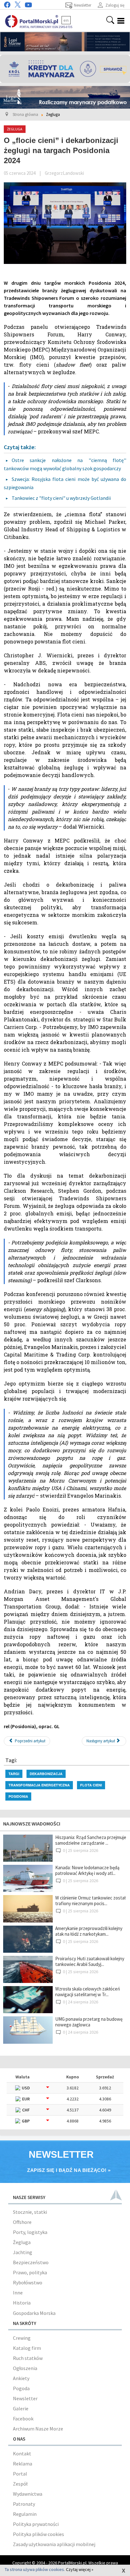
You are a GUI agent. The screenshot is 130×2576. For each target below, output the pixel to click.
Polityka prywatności (36, 2524)
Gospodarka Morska (34, 2313)
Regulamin (25, 2514)
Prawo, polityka (30, 2272)
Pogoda (21, 2388)
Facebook (23, 2419)
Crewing (22, 2338)
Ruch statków (28, 2358)
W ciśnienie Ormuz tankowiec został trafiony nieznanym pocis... (90, 1901)
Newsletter (25, 2398)
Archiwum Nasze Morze (38, 2429)
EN (66, 20)
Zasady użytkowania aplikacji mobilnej (54, 2544)
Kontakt (22, 2453)
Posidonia (18, 1796)
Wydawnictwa (28, 2494)
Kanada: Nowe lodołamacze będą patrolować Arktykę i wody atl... (87, 1870)
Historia (22, 2303)
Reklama (23, 2464)
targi (14, 1774)
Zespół (20, 2484)
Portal (20, 2474)
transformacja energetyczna (39, 1785)
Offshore (22, 2222)
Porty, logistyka (30, 2232)
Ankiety (21, 2378)
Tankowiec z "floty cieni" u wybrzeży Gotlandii (62, 498)
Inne (18, 2293)
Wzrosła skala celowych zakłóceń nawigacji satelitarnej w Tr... (88, 1992)
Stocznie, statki (30, 2212)
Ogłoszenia (25, 2368)
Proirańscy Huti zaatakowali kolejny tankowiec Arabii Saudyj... (90, 1961)
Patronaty (24, 2504)
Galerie (21, 2408)
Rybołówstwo (28, 2282)
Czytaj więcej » (80, 2569)
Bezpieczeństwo (31, 2262)
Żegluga (22, 2242)
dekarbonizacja (46, 1774)
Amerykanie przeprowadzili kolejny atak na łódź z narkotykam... (89, 1931)
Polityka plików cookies (38, 2534)
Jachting (23, 2252)
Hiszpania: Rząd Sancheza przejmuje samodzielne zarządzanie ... (91, 1840)
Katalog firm (27, 2348)
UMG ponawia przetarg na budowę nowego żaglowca (89, 2022)
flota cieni (91, 1785)
